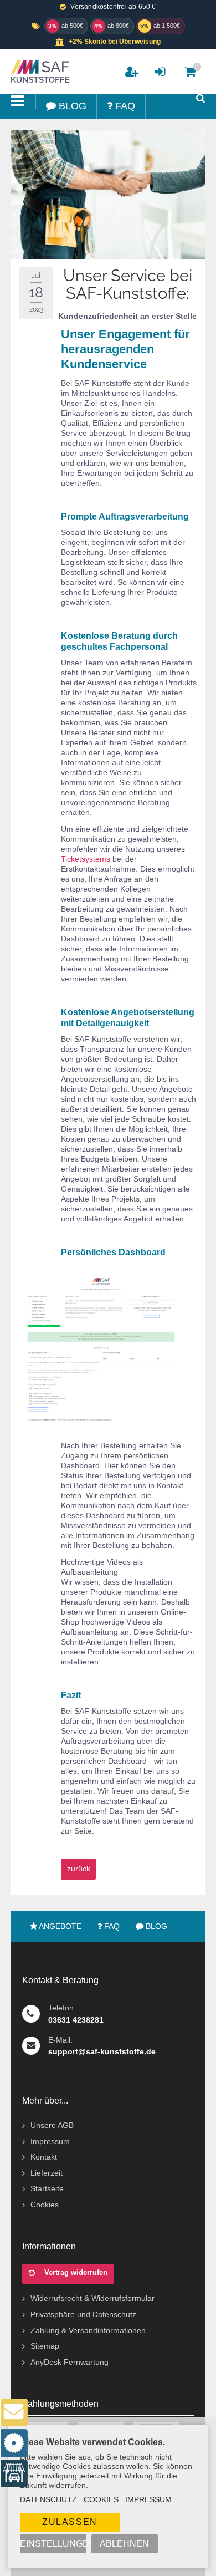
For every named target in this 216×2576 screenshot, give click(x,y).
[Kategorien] (18, 101)
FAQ (111, 1926)
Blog (155, 1926)
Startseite (47, 2188)
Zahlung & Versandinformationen (88, 2330)
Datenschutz (48, 2499)
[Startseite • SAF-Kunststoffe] (39, 72)
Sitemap (45, 2346)
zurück (79, 1869)
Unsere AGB (52, 2125)
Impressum (50, 2141)
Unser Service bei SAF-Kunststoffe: (128, 284)
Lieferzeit (47, 2173)
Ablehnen (124, 2544)
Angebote (59, 1926)
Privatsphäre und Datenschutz (83, 2314)
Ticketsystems (86, 859)
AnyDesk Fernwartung (70, 2362)
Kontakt (44, 2157)
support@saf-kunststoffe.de (102, 2051)
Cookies (45, 2205)
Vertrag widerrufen (76, 2272)
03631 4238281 (76, 2020)
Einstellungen (53, 2544)
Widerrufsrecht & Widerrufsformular (92, 2298)
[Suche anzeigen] (200, 98)
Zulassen (70, 2522)
